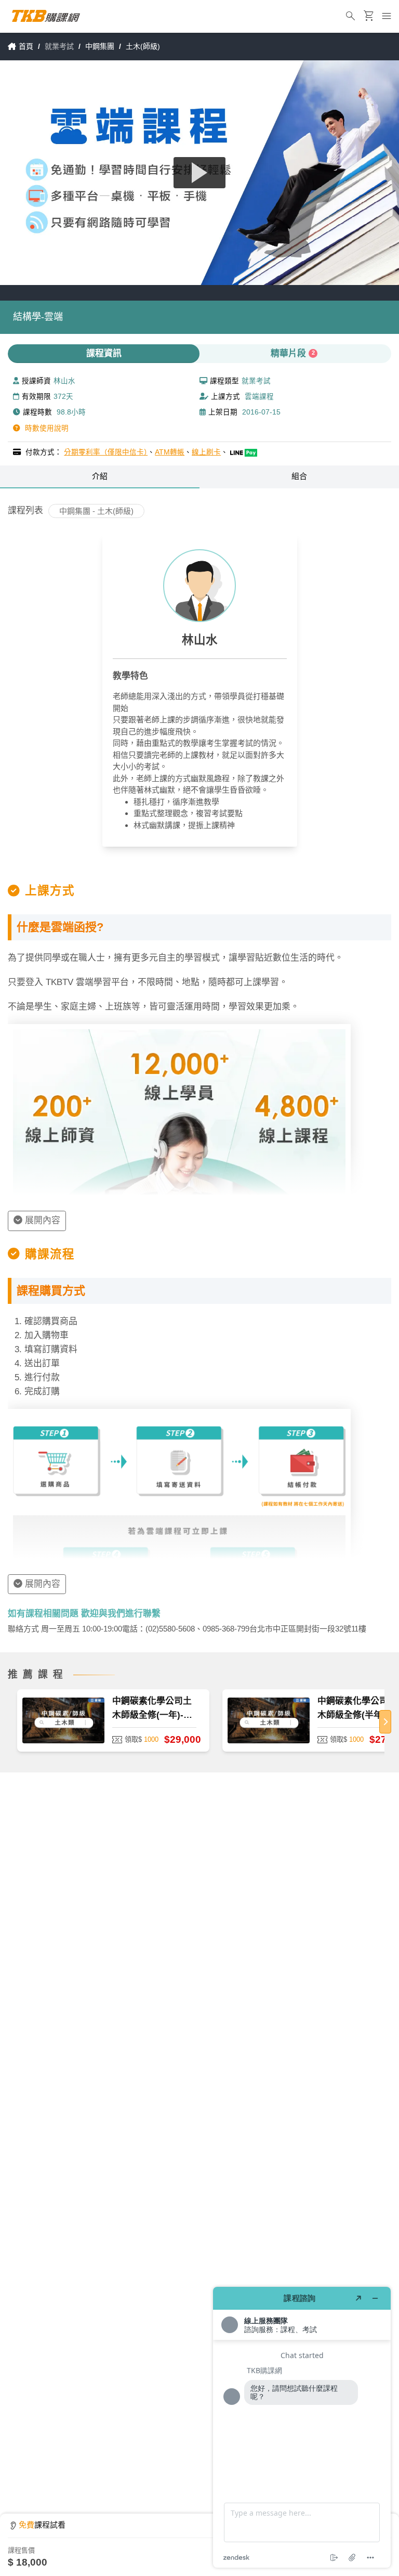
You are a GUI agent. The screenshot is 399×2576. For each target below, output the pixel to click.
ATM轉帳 (170, 452)
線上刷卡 (206, 452)
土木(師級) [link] (143, 46)
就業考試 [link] (59, 46)
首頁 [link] (26, 46)
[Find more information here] (302, 2427)
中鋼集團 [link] (100, 46)
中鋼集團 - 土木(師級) (96, 511)
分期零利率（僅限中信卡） (106, 452)
